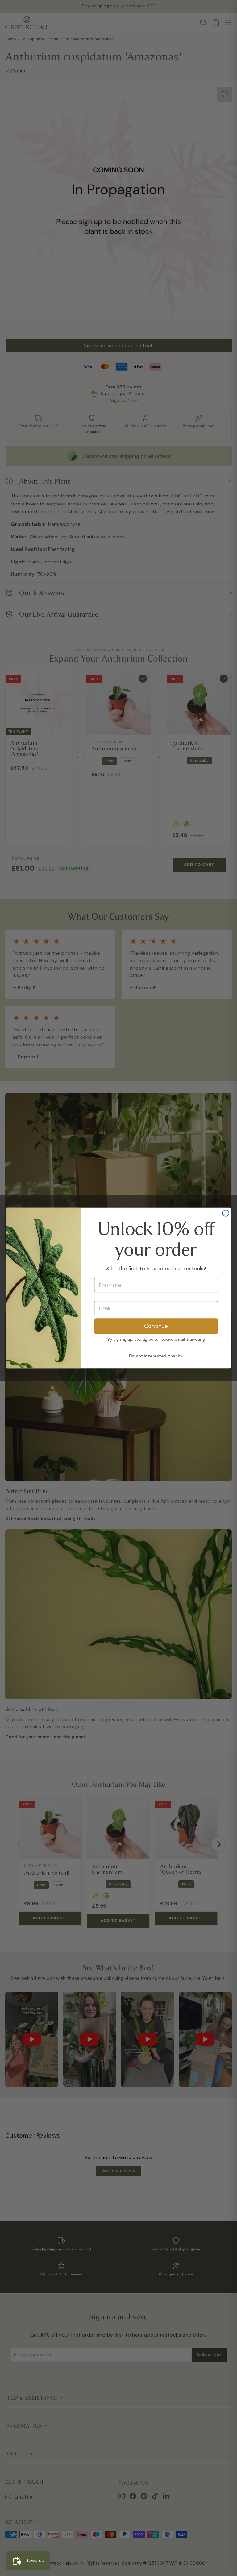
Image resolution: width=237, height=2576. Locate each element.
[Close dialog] (226, 1213)
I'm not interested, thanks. (156, 1356)
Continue (156, 1326)
